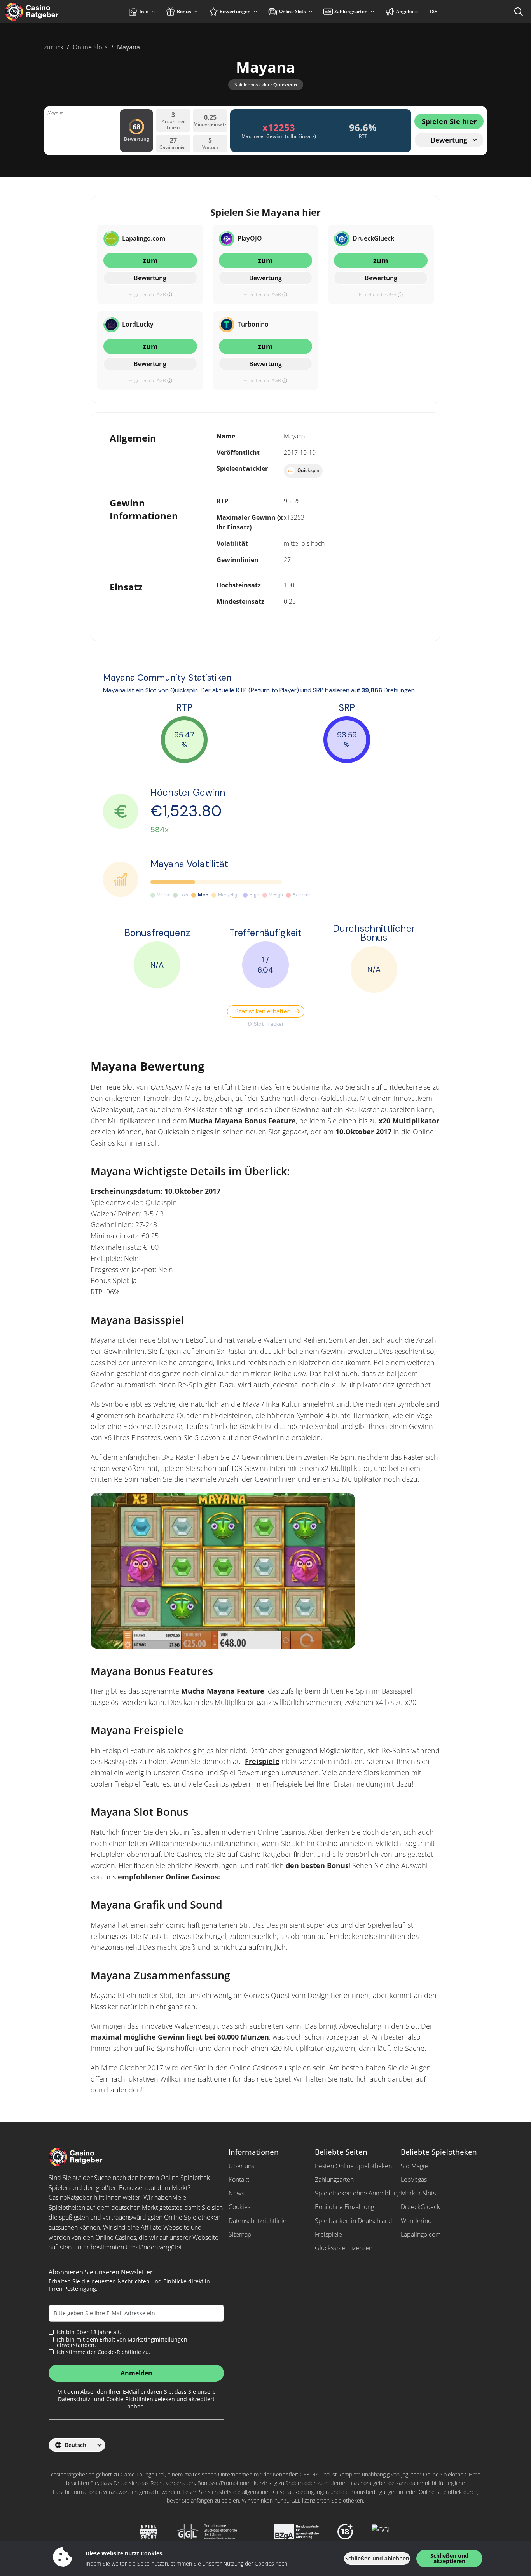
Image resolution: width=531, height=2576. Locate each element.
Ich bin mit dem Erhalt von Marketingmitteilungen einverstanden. (122, 2342)
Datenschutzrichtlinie (258, 2221)
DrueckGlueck (420, 2207)
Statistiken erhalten (263, 1011)
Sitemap (240, 2234)
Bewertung (150, 278)
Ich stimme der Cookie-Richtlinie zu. (104, 2352)
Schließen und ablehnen (377, 2558)
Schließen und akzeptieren (449, 2558)
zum (150, 260)
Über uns (241, 2166)
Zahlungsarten (334, 2180)
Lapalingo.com (421, 2234)
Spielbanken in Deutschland (354, 2221)
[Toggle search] (519, 12)
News (236, 2193)
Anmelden (136, 2373)
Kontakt (239, 2180)
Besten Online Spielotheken (353, 2166)
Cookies (239, 2207)
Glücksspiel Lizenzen (344, 2248)
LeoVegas (414, 2180)
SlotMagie (414, 2166)
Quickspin (285, 85)
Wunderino (416, 2221)
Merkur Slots (418, 2193)
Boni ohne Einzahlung (344, 2207)
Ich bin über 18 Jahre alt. (89, 2332)
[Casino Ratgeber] (48, 12)
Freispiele (262, 1761)
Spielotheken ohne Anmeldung (358, 2193)
